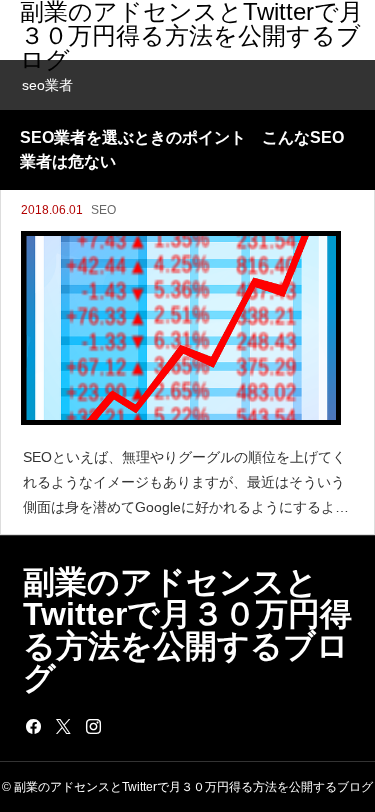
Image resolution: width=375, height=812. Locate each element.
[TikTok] (123, 726)
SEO (103, 210)
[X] (63, 726)
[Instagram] (93, 726)
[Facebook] (33, 726)
